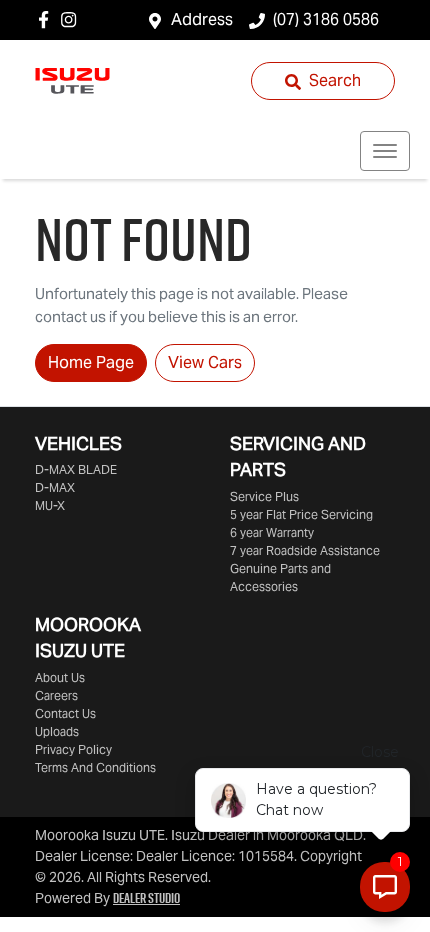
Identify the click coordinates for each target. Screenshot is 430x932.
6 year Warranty (272, 532)
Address (202, 19)
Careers (56, 695)
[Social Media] (47, 19)
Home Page (91, 362)
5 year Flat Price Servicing (301, 514)
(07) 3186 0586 (326, 19)
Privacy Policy (73, 749)
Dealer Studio (146, 898)
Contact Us (65, 713)
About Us (60, 677)
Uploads (57, 731)
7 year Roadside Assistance (305, 550)
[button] (385, 151)
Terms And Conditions (95, 767)
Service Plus (264, 496)
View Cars (205, 362)
